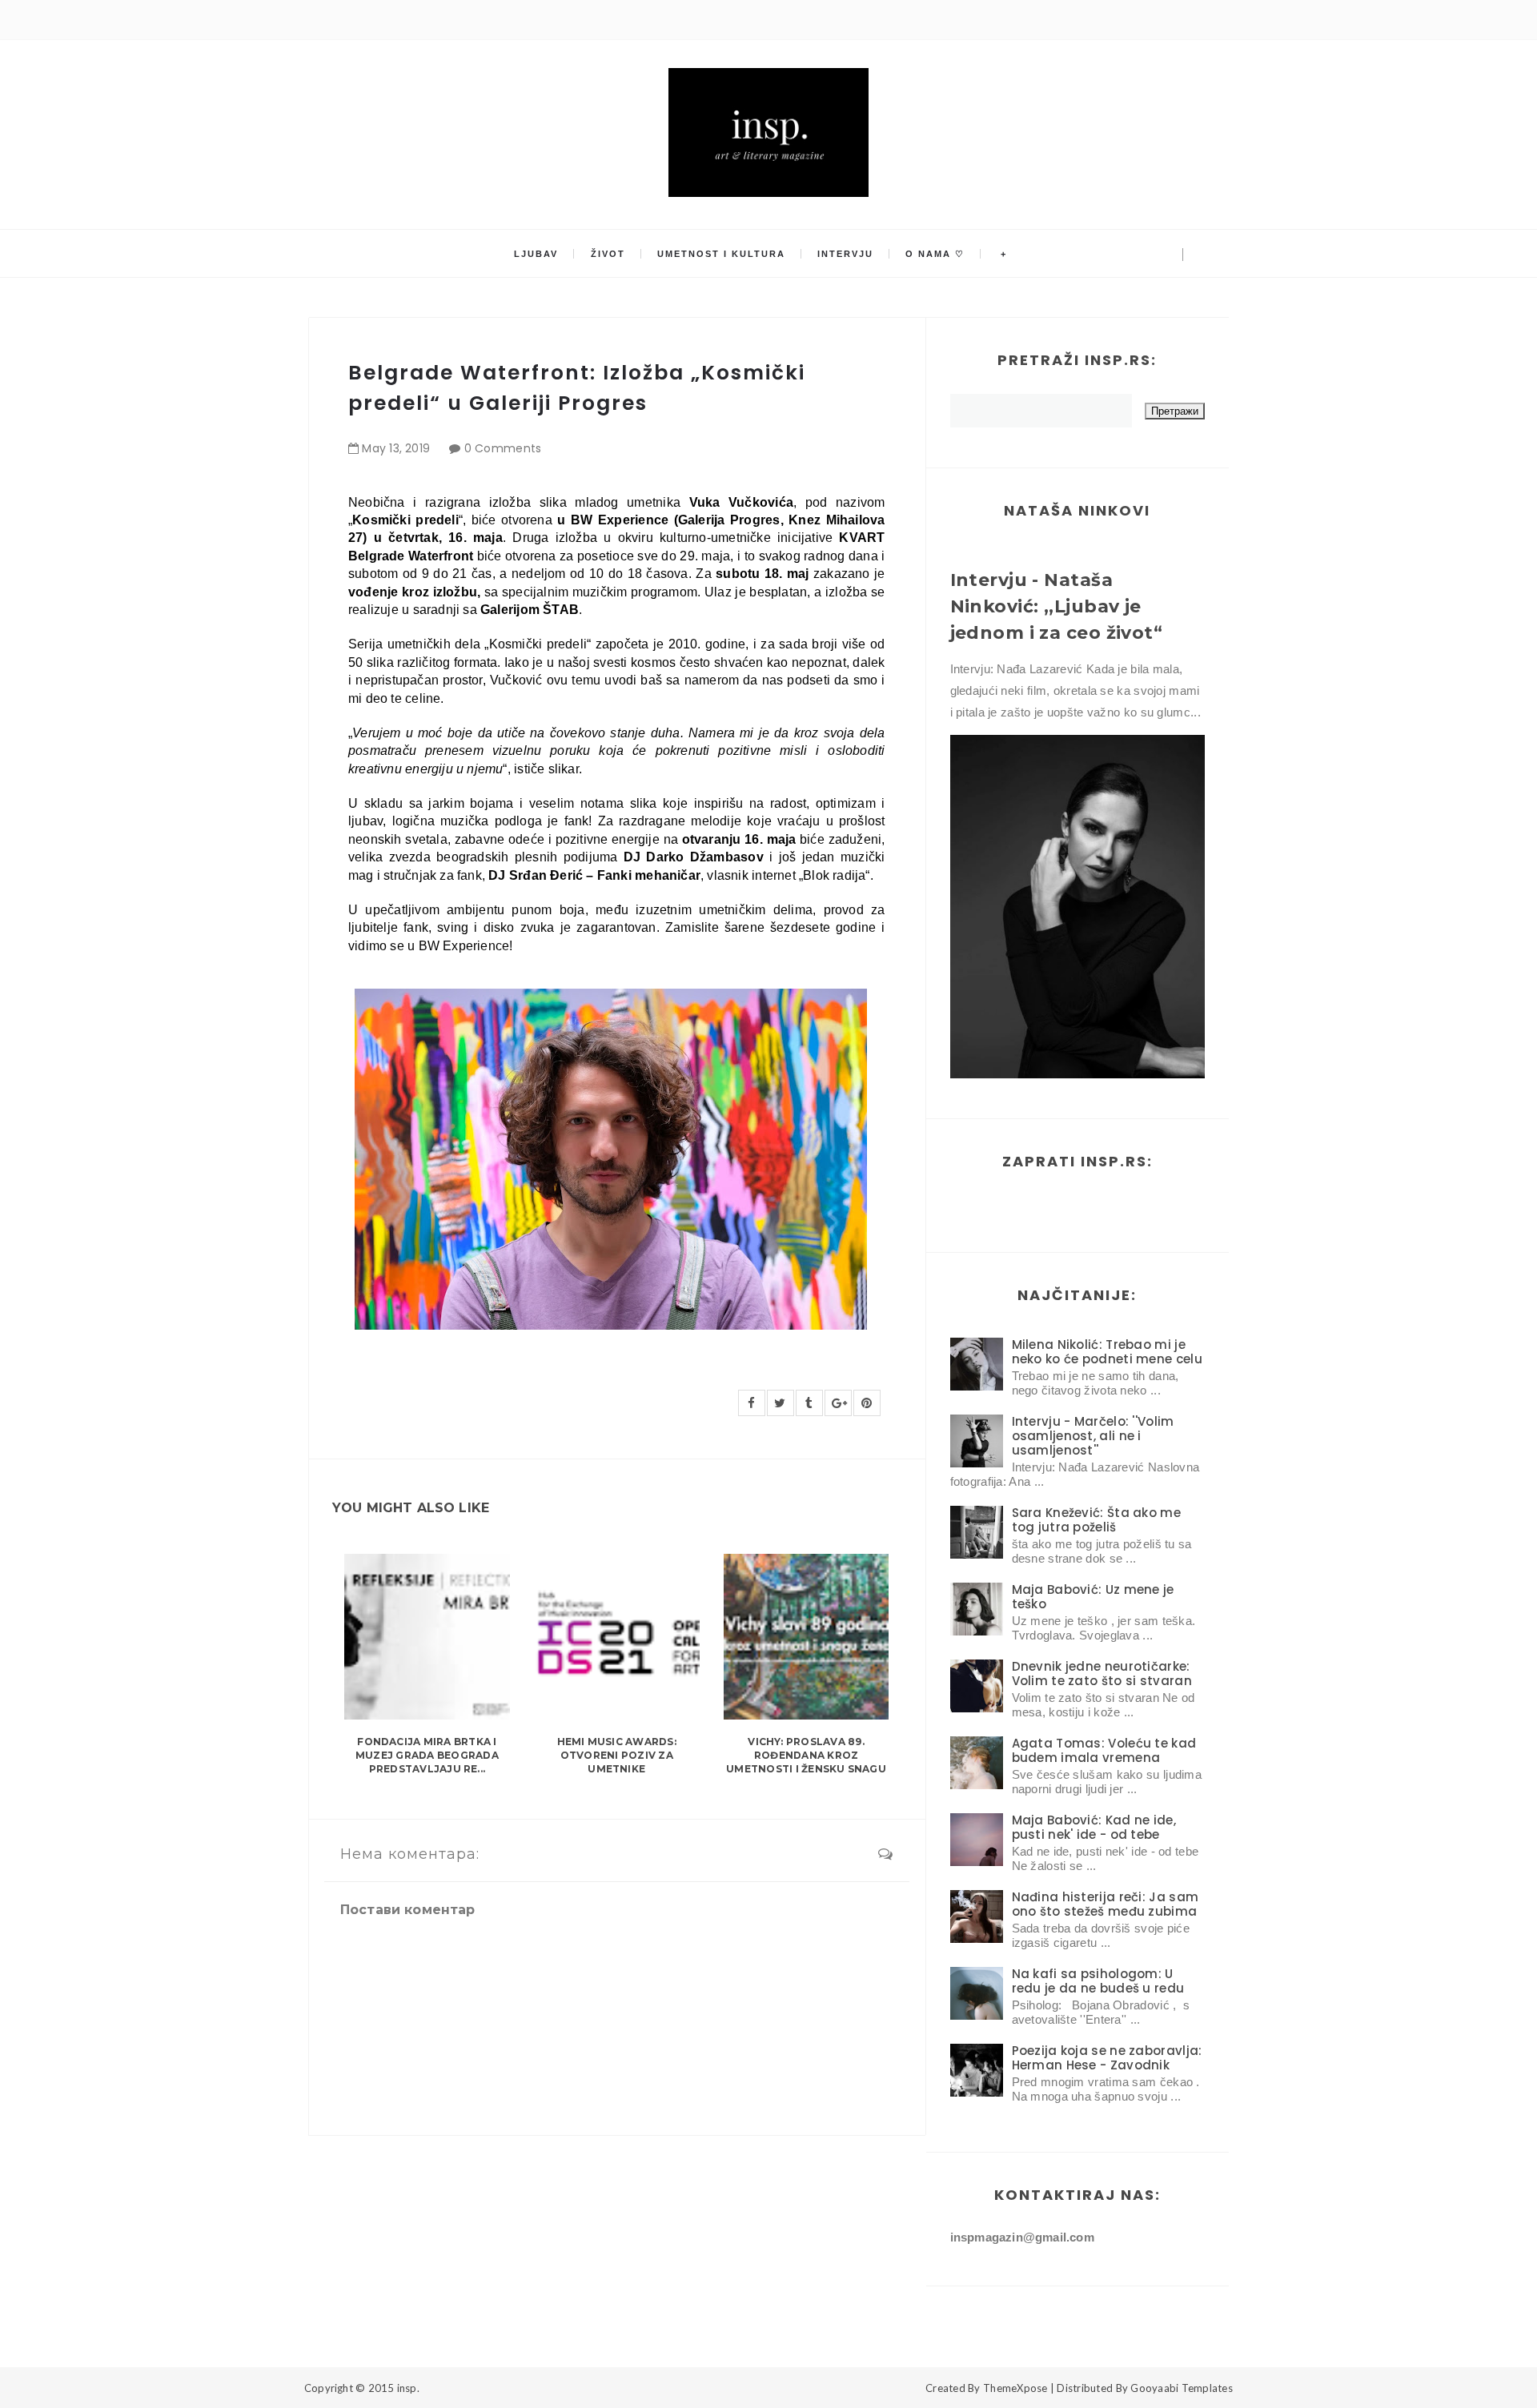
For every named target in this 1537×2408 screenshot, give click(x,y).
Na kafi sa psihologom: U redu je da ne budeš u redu (1098, 1981)
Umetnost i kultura (721, 254)
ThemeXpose (1015, 2388)
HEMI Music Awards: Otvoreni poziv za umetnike (617, 1755)
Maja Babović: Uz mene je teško (1093, 1597)
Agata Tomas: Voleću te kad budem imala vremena (1104, 1750)
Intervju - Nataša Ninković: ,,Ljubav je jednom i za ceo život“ (1057, 606)
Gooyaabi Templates (1182, 2388)
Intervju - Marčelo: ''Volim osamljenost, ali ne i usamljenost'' (1093, 1436)
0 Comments (503, 448)
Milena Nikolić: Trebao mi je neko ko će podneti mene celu (1107, 1352)
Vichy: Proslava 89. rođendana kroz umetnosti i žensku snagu (806, 1755)
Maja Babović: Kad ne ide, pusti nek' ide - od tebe (1094, 1827)
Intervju (845, 254)
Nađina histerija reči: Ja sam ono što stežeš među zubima (1106, 1904)
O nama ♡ (935, 254)
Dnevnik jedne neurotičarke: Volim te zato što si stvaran (1102, 1674)
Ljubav (536, 254)
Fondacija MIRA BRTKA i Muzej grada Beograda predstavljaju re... (427, 1755)
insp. (408, 2388)
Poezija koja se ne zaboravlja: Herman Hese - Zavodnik (1107, 2058)
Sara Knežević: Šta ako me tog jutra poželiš (1097, 1520)
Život (608, 254)
